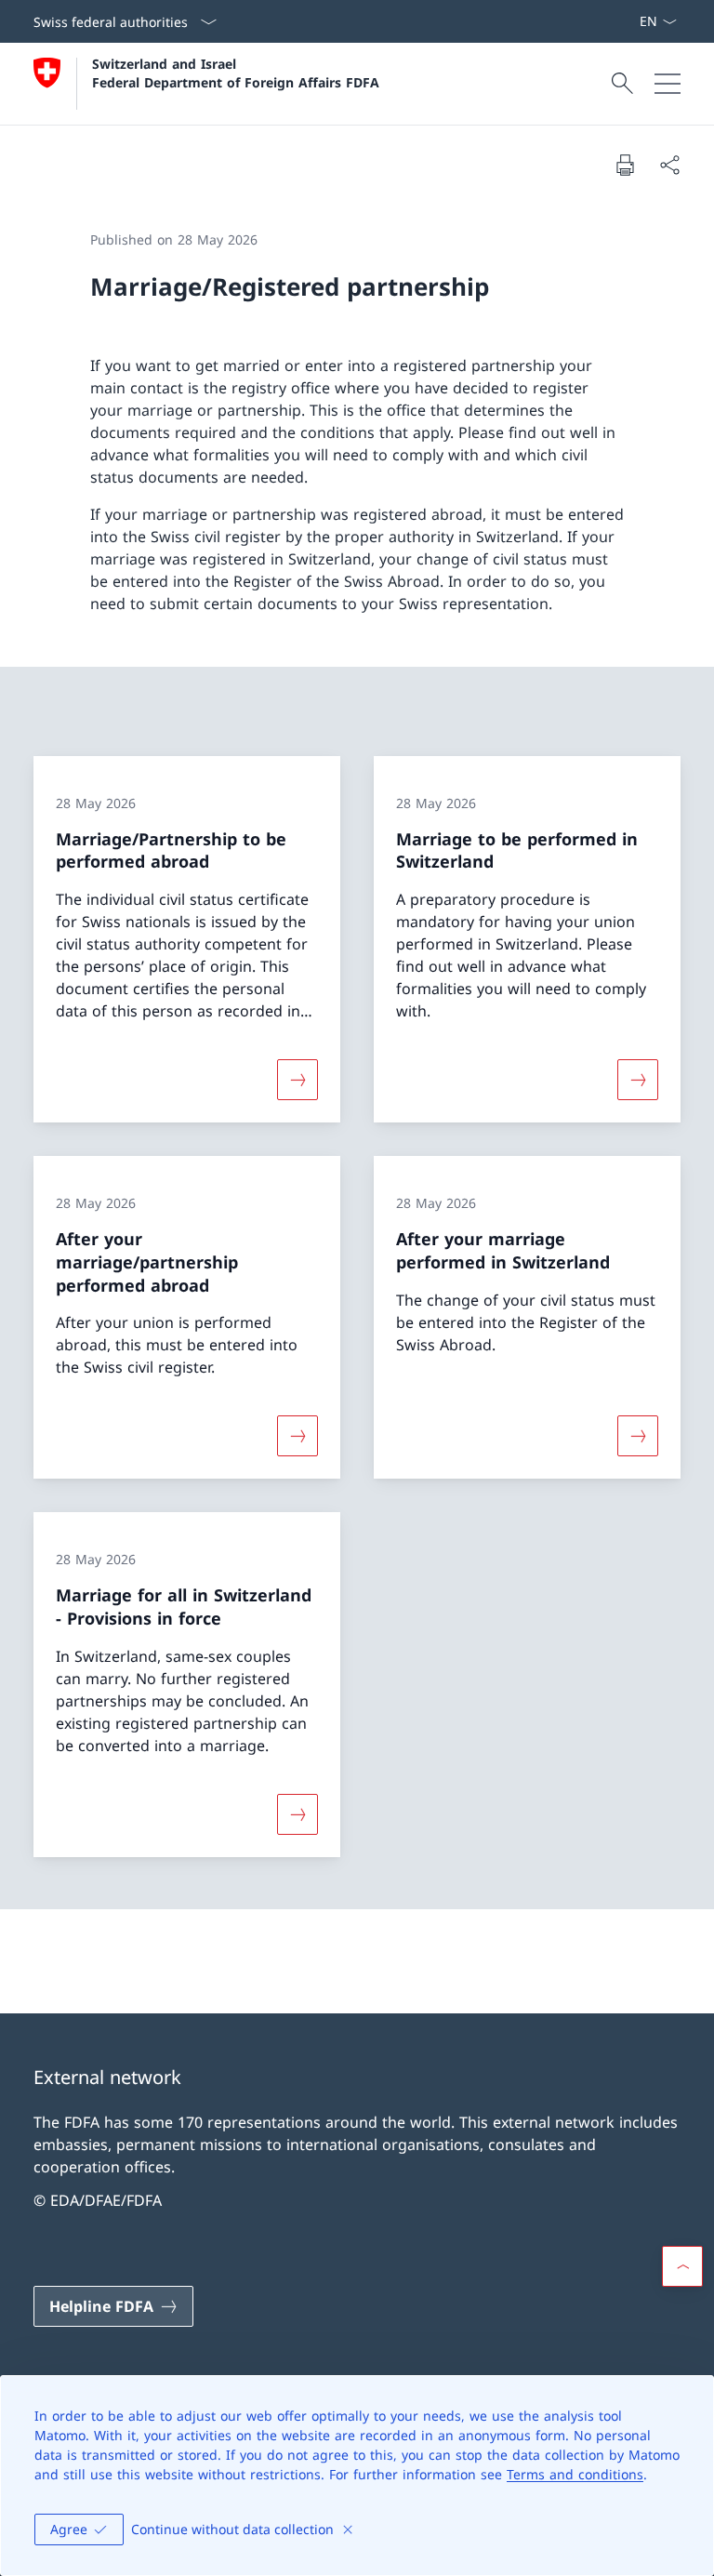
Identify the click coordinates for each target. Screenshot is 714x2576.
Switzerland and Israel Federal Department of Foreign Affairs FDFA (236, 73)
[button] (682, 2266)
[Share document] (669, 165)
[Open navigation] (668, 84)
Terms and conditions (575, 2474)
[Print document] (625, 165)
